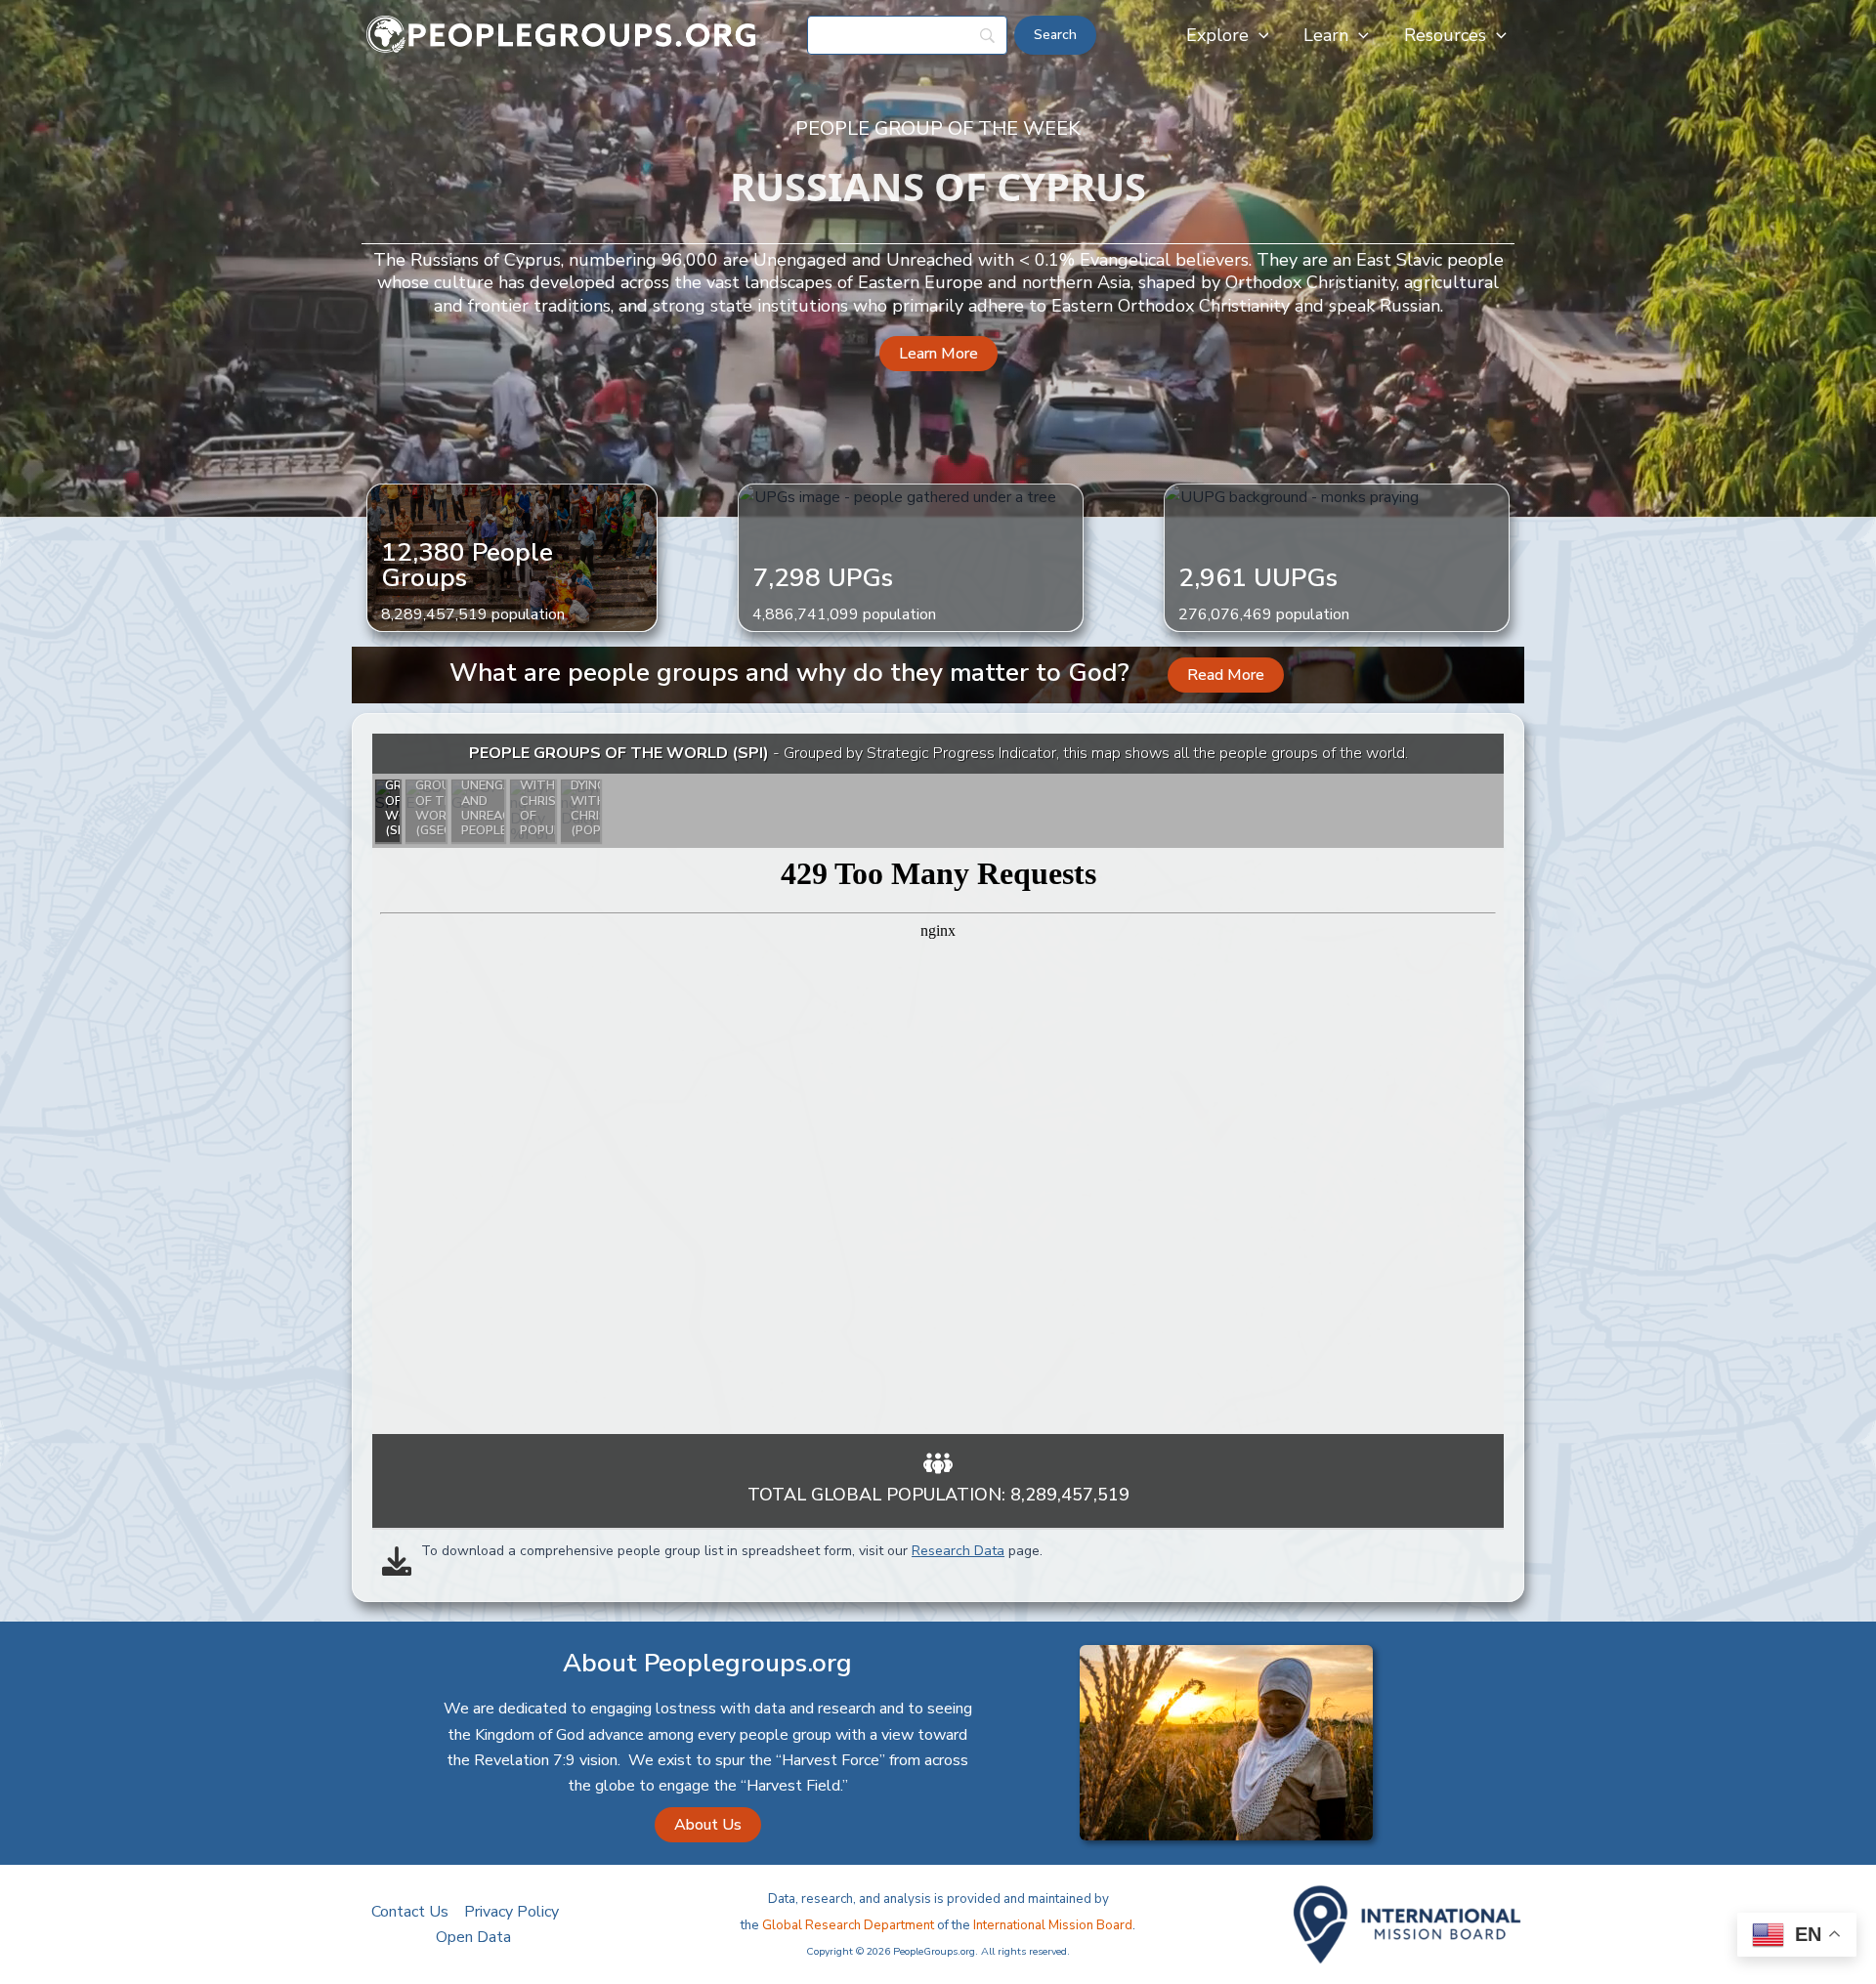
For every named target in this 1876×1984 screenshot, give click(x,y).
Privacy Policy (512, 1912)
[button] (1259, 35)
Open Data (473, 1937)
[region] (938, 1084)
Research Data (958, 1551)
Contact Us (410, 1912)
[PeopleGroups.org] (562, 34)
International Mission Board (1053, 1925)
